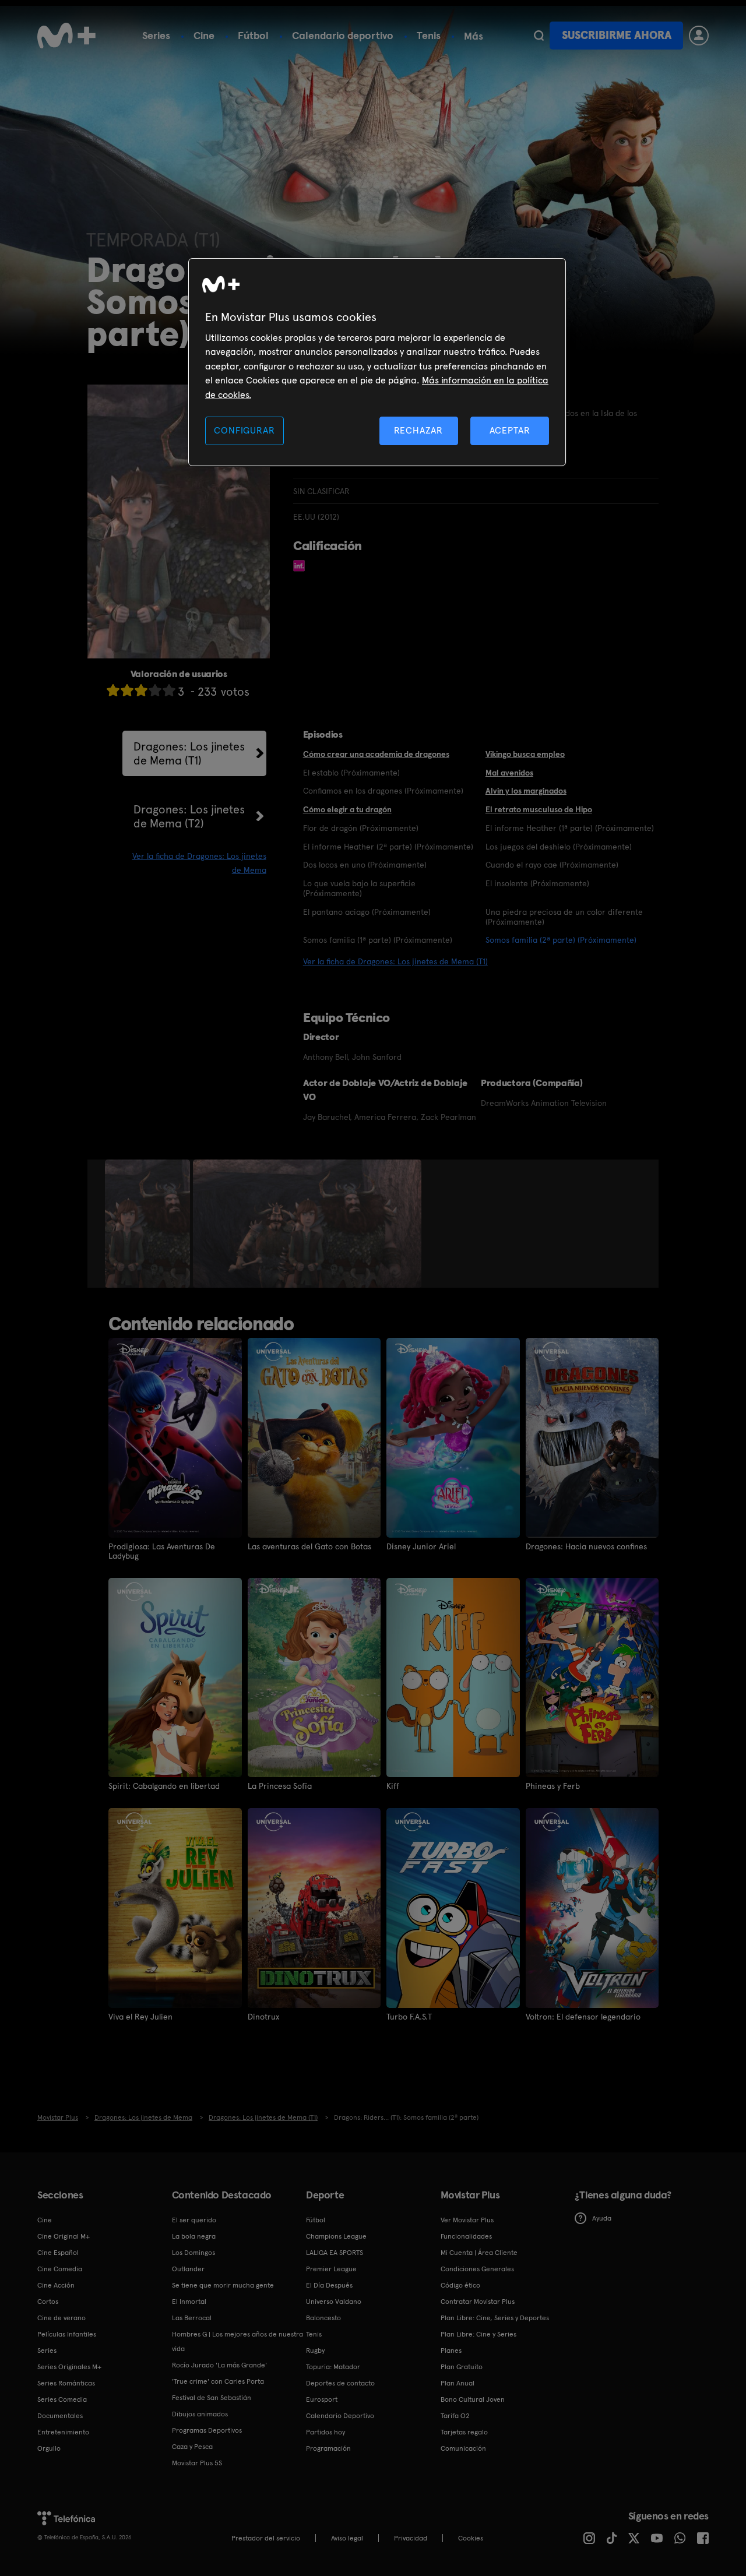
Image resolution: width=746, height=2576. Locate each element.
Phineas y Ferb (553, 1786)
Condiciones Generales (477, 2269)
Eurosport (322, 2399)
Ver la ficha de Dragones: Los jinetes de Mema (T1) (395, 961)
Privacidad (411, 2538)
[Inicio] (66, 36)
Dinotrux (263, 2017)
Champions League (336, 2236)
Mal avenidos (509, 773)
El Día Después (329, 2285)
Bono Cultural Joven (473, 2399)
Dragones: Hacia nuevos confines (586, 1546)
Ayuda (602, 2218)
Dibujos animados (200, 2414)
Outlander (188, 2269)
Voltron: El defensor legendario (583, 2017)
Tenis (429, 35)
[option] (149, 1224)
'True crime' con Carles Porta (218, 2381)
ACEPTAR (510, 430)
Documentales (60, 2416)
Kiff (393, 1786)
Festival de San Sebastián (212, 2398)
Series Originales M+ (69, 2367)
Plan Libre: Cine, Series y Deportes (495, 2318)
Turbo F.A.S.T (409, 2017)
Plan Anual (458, 2383)
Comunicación (463, 2448)
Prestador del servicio (266, 2538)
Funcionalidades (466, 2236)
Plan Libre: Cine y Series (478, 2334)
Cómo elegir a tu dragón (347, 809)
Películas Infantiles (67, 2334)
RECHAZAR (418, 430)
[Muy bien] (169, 690)
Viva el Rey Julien (140, 2017)
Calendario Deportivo (340, 2416)
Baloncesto (323, 2318)
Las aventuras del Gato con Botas (309, 1546)
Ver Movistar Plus (467, 2220)
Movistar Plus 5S (197, 2463)
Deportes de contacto (340, 2383)
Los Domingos (193, 2253)
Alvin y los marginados (526, 791)
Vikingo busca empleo (525, 754)
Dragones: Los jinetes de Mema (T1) (189, 753)
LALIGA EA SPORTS (335, 2253)
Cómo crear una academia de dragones (376, 754)
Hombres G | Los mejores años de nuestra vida (237, 2341)
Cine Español (58, 2253)
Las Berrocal (192, 2318)
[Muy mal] (113, 690)
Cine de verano (61, 2318)
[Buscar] (539, 36)
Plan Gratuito (462, 2367)
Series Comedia (62, 2399)
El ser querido (194, 2220)
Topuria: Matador (333, 2367)
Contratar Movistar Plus (478, 2302)
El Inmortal (189, 2302)
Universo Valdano (334, 2302)
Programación (328, 2448)
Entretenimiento (63, 2432)
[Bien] (155, 690)
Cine (204, 35)
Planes (451, 2351)
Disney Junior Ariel (421, 1546)
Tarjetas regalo (464, 2432)
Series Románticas (66, 2383)
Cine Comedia (60, 2269)
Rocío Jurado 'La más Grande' (219, 2365)
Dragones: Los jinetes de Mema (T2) (189, 816)
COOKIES (471, 2538)
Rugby (315, 2351)
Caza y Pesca (192, 2447)
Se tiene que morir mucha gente (223, 2285)
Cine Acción (56, 2285)
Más (474, 36)
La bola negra (194, 2236)
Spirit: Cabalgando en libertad (164, 1786)
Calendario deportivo (343, 35)
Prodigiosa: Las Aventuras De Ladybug (162, 1551)
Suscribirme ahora (617, 35)
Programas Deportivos (207, 2430)
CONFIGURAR (244, 430)
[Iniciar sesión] (699, 36)
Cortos (48, 2302)
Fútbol (253, 35)
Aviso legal (347, 2538)
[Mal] (127, 690)
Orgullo (49, 2448)
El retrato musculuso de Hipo (539, 809)
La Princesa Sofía (280, 1786)
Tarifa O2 (455, 2416)
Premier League (331, 2269)
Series (156, 35)
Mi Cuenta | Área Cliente (479, 2253)
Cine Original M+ (64, 2236)
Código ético (460, 2285)
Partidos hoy (326, 2432)
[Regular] (141, 690)
